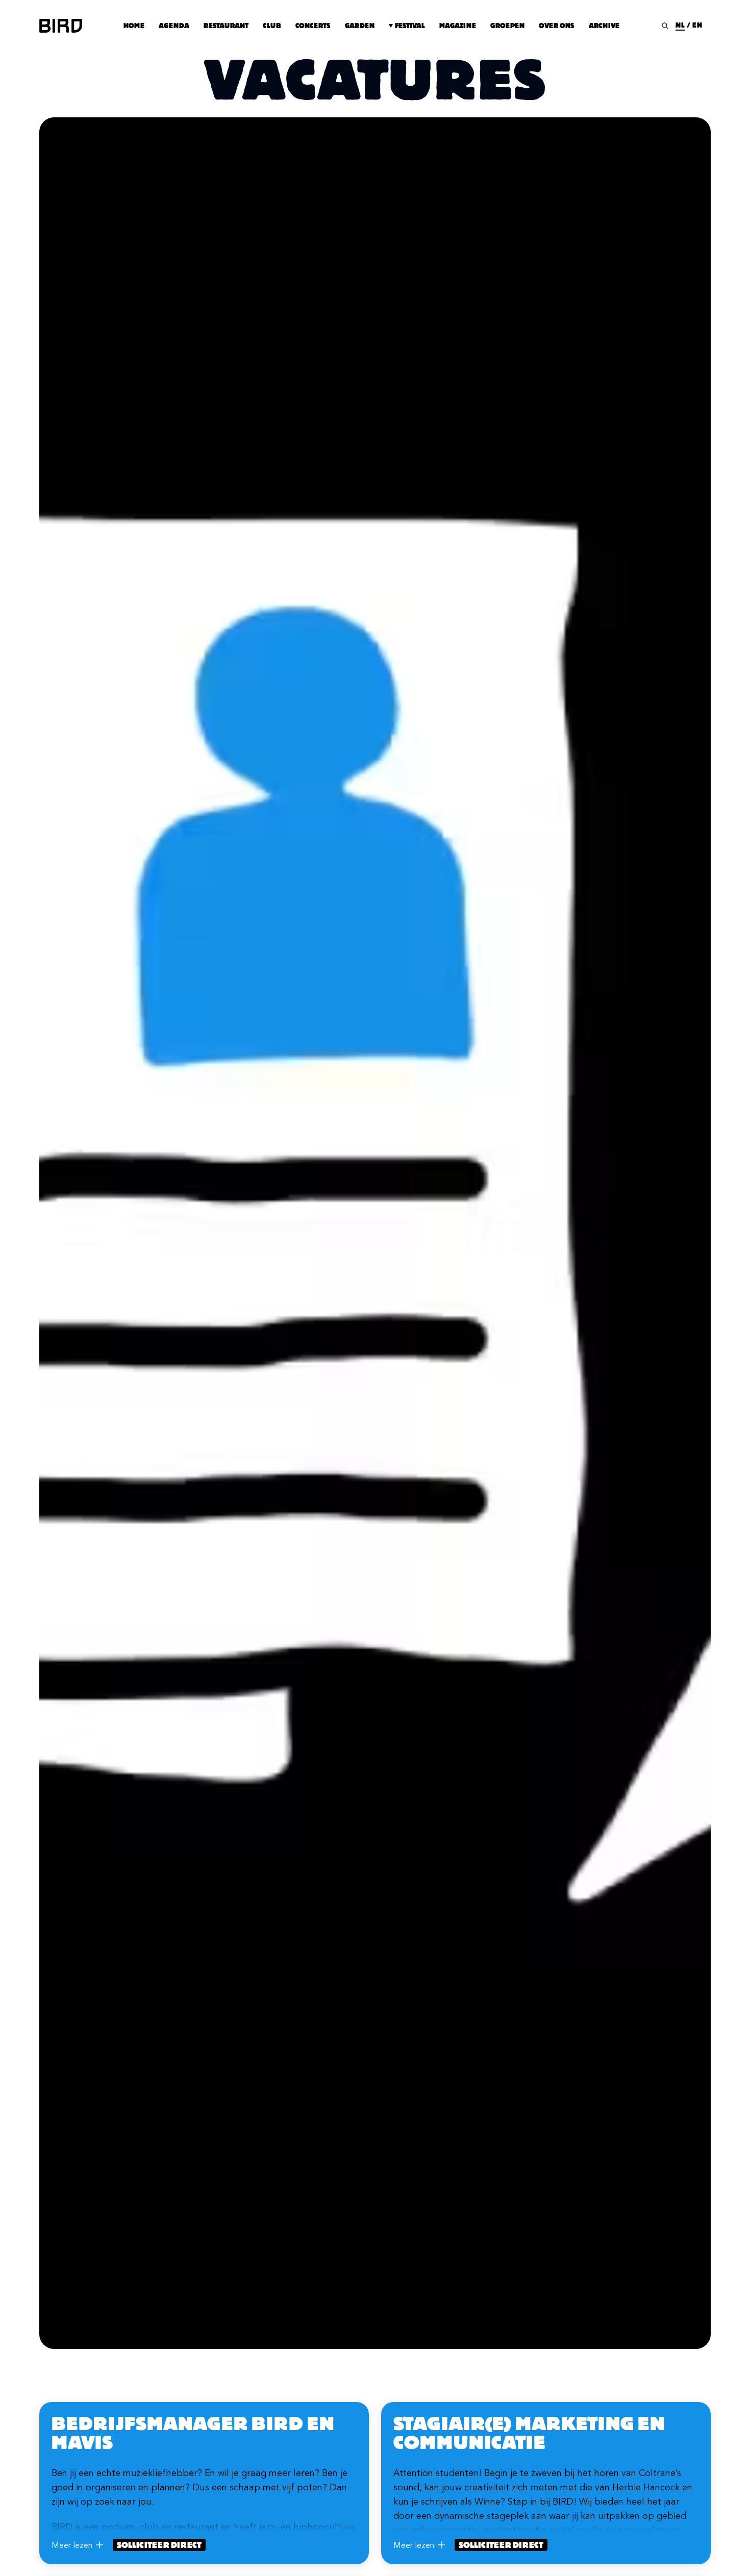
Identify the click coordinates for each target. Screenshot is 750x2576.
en (697, 25)
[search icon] (665, 26)
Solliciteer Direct (159, 2545)
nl (680, 25)
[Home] (61, 26)
